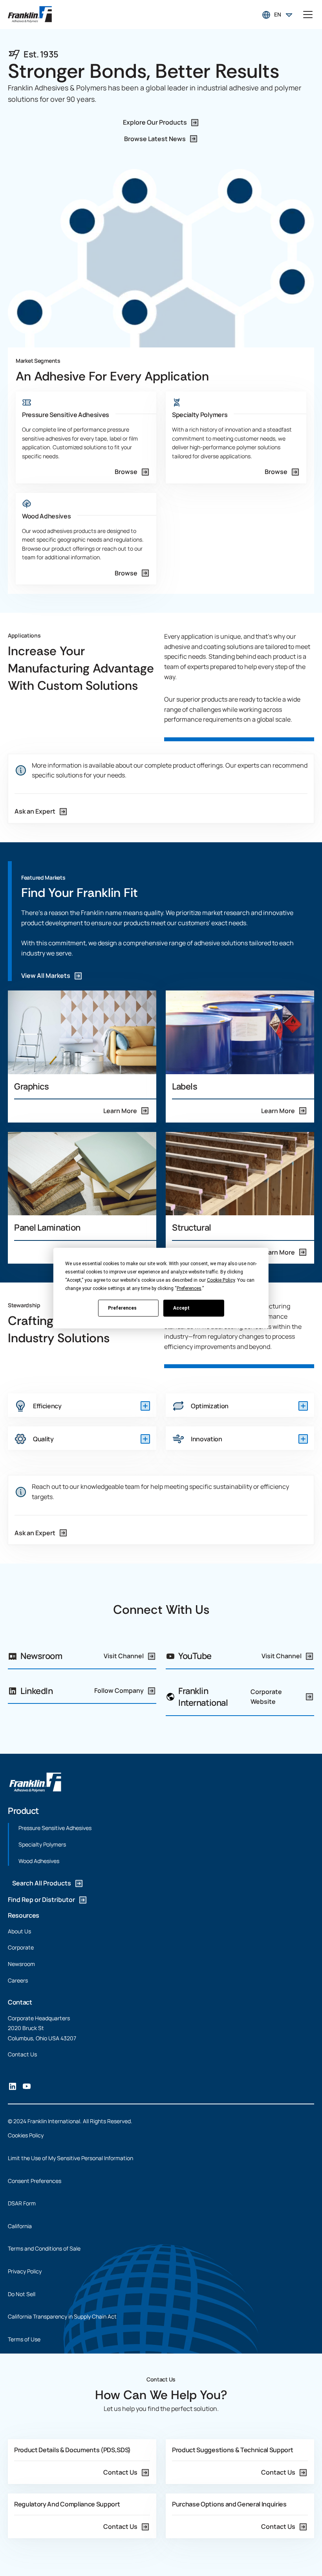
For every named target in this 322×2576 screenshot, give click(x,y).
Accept (181, 1308)
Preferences (122, 1308)
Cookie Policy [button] (221, 1280)
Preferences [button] (189, 1288)
